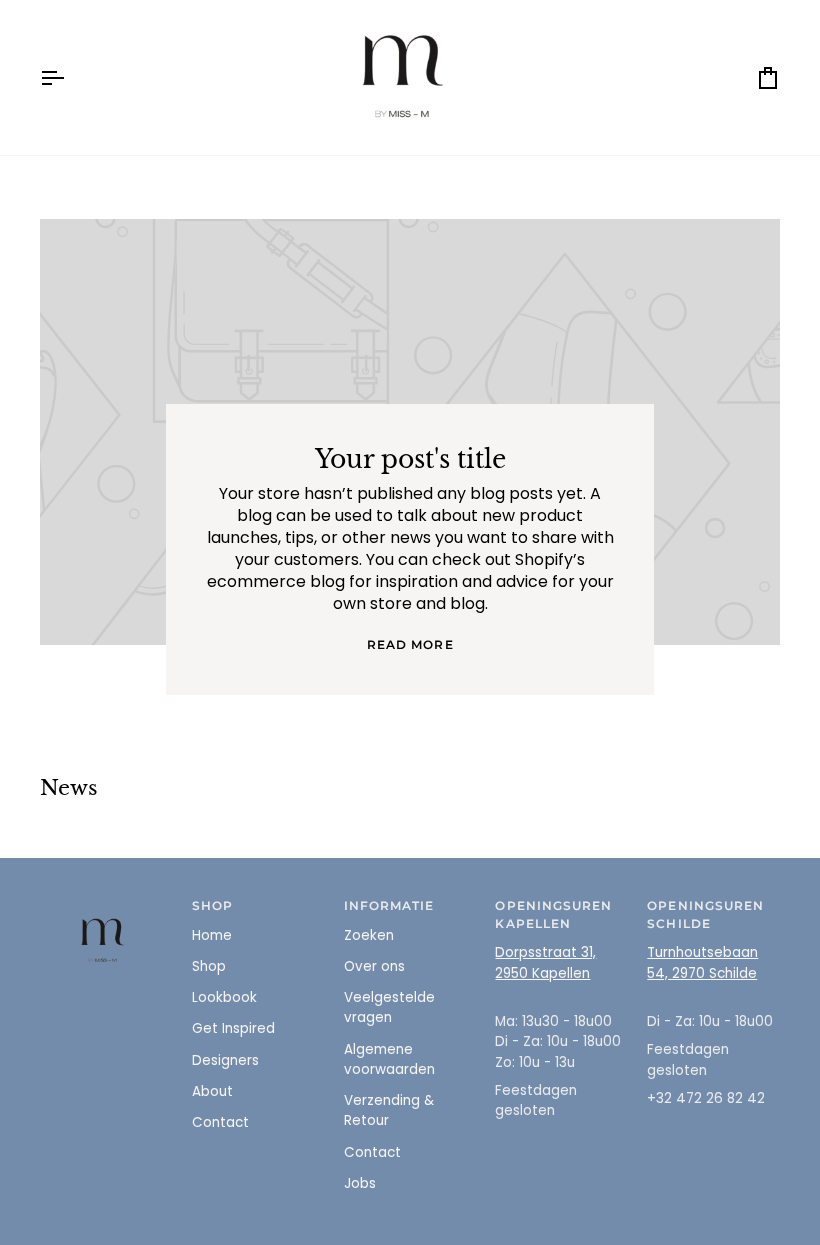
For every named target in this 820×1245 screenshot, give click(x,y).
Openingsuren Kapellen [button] (553, 915)
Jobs (360, 1183)
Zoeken (369, 935)
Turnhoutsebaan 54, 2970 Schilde (702, 962)
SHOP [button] (212, 906)
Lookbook (224, 997)
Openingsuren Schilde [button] (705, 915)
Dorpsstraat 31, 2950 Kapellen (545, 962)
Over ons (374, 966)
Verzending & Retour (389, 1110)
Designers (225, 1060)
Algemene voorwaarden (389, 1059)
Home (212, 935)
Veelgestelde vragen (389, 1007)
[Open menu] (70, 77)
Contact (220, 1122)
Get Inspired (233, 1028)
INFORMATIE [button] (389, 906)
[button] (106, 903)
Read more (410, 645)
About (212, 1091)
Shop (209, 966)
